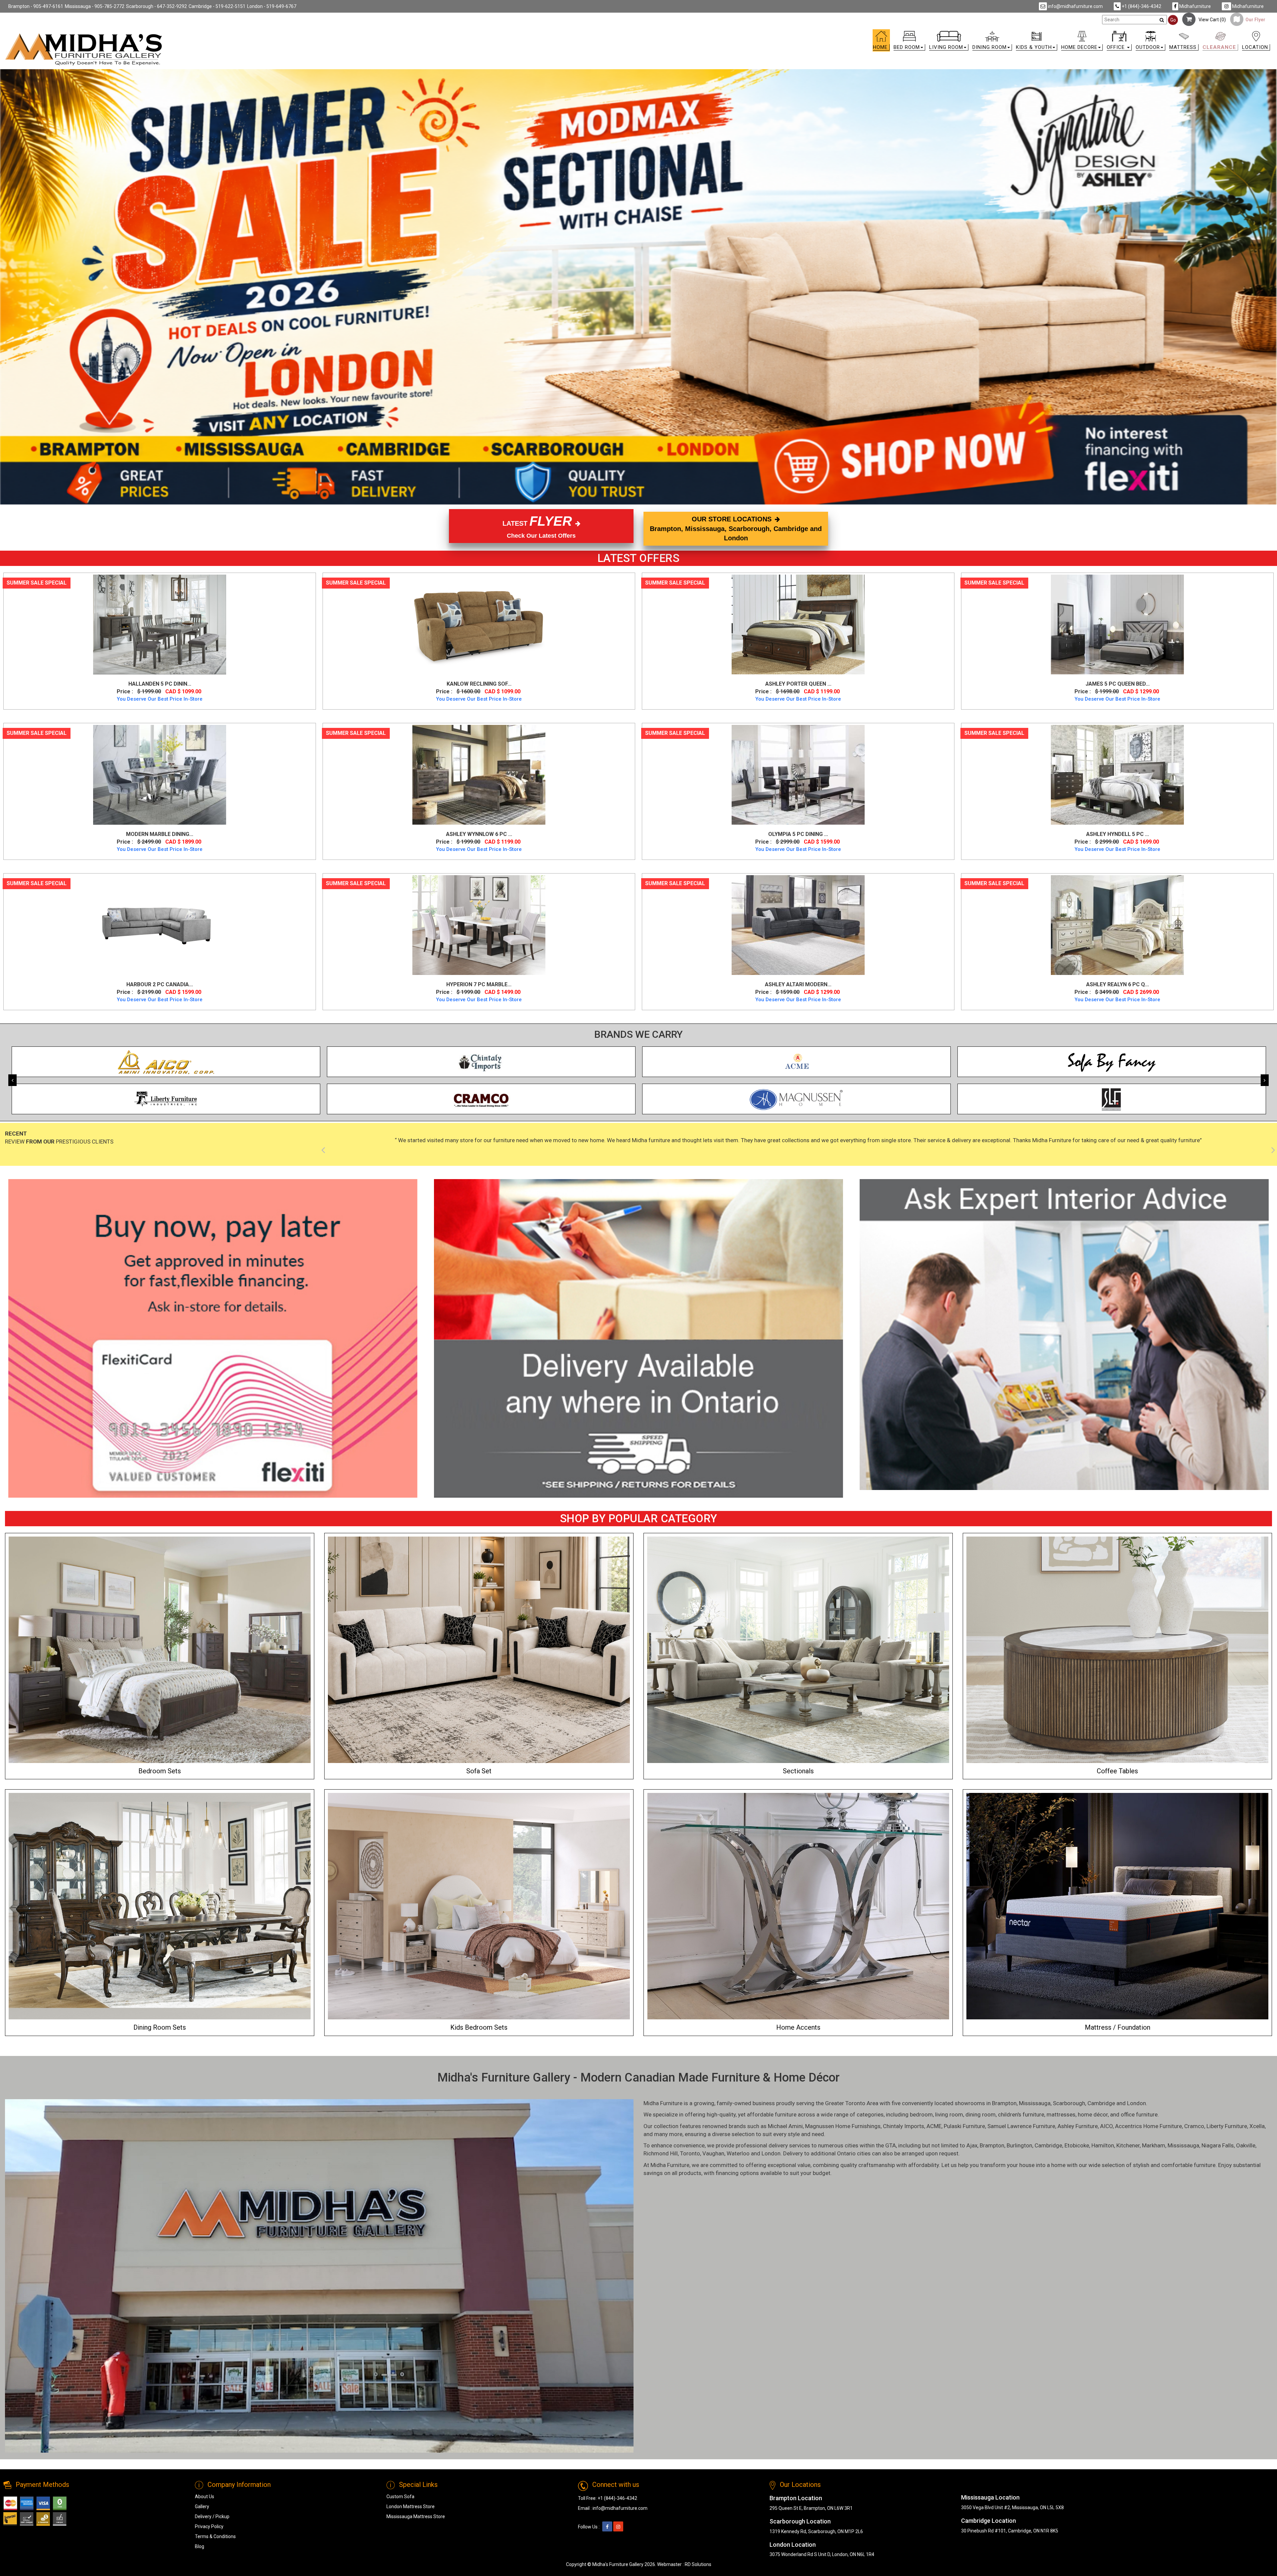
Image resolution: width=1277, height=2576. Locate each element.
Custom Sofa (400, 2497)
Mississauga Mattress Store (416, 2516)
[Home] (84, 49)
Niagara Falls (1218, 2145)
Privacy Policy (209, 2526)
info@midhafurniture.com (1075, 6)
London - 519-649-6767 (272, 6)
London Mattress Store (411, 2507)
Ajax (972, 2145)
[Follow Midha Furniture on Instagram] (618, 2527)
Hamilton (1103, 2145)
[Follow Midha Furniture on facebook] (607, 2527)
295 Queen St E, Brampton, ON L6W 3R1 (811, 2508)
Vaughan (713, 2153)
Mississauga (1035, 2103)
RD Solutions (698, 2564)
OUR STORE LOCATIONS (736, 529)
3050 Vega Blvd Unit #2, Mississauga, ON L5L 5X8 (1012, 2508)
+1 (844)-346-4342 (1141, 6)
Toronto (690, 2153)
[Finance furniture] (213, 1338)
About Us (205, 2497)
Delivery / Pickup (212, 2516)
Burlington (1019, 2145)
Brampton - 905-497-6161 (36, 6)
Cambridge (1101, 2103)
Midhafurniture (1195, 6)
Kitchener (1128, 2145)
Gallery (202, 2507)
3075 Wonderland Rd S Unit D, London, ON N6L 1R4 (822, 2554)
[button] (909, 42)
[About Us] (1064, 1335)
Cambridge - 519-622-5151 (217, 6)
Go (1173, 20)
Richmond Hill (661, 2153)
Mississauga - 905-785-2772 (95, 6)
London (1136, 2103)
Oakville (1246, 2145)
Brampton (1004, 2103)
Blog (200, 2546)
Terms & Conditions (215, 2536)
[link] (797, 34)
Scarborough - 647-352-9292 (156, 6)
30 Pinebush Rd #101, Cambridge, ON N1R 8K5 (1010, 2531)
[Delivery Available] (638, 1338)
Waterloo (738, 2153)
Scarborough (1069, 2103)
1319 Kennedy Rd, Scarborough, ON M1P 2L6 (816, 2531)
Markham (1154, 2145)
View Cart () (1211, 20)
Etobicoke (1077, 2145)
